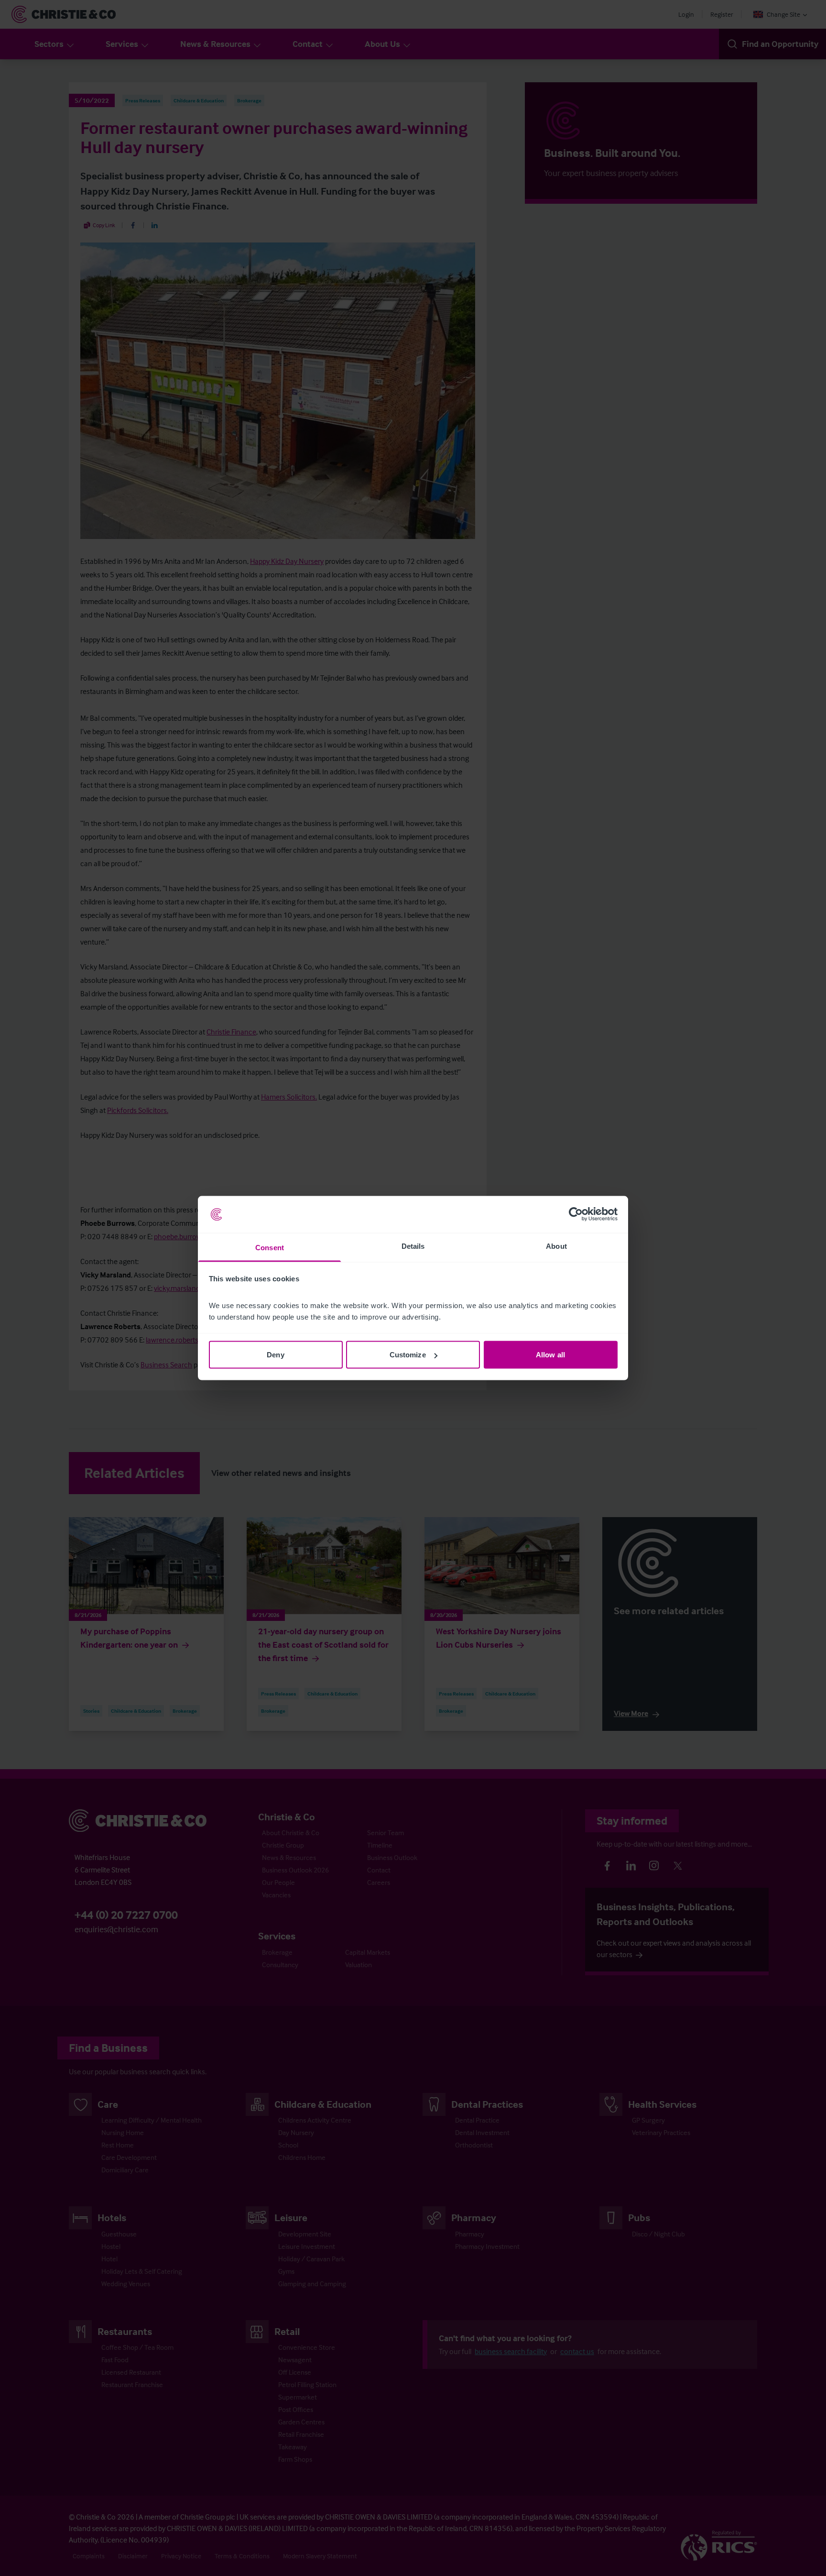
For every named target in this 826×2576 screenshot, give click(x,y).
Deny (275, 1355)
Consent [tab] (270, 1247)
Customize (408, 1355)
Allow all (550, 1355)
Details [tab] (413, 1246)
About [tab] (556, 1246)
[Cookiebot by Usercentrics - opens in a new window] (576, 1214)
